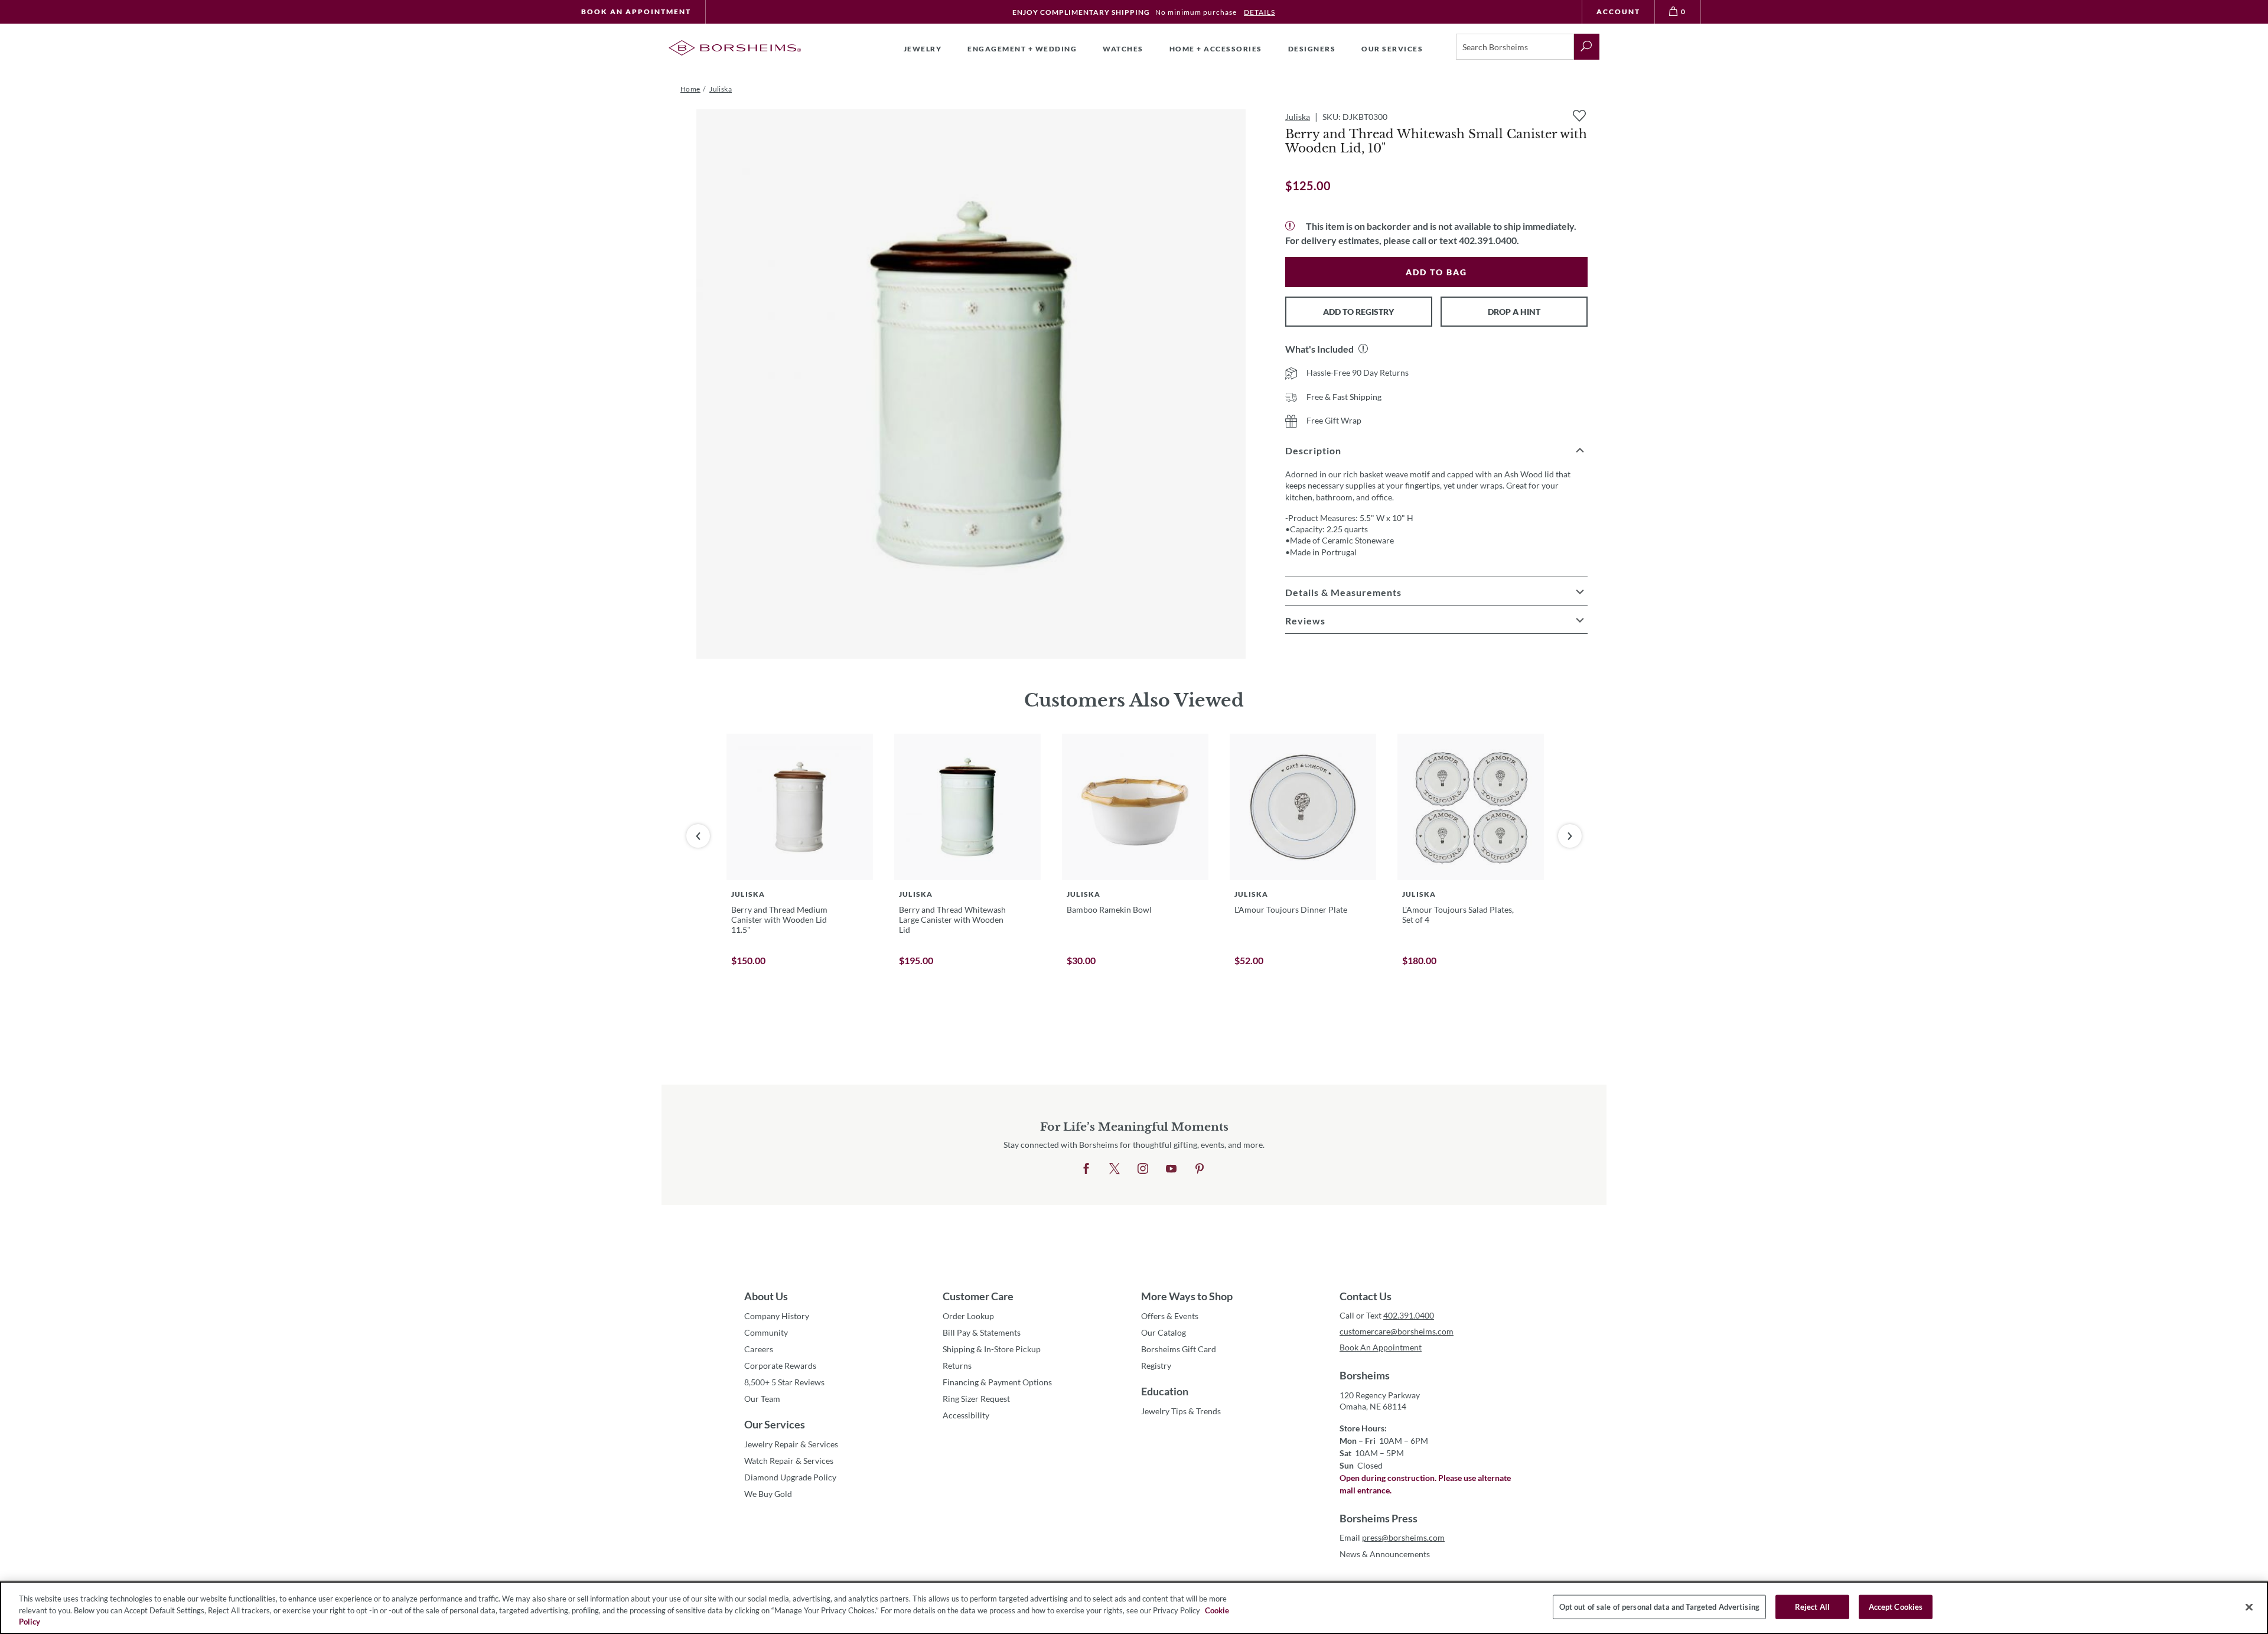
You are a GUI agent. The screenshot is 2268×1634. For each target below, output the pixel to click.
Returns (957, 1366)
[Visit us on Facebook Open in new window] (1086, 1169)
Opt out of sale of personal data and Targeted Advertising (1659, 1606)
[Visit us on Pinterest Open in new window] (1200, 1169)
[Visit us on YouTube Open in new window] (1171, 1169)
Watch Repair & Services (789, 1461)
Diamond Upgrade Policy (790, 1477)
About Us (766, 1296)
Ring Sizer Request (976, 1399)
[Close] (2249, 1607)
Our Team (762, 1399)
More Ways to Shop (1187, 1296)
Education (1165, 1391)
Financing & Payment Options (997, 1382)
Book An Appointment (636, 12)
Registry (1156, 1366)
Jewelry (923, 49)
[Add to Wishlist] (1579, 116)
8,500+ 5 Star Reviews (784, 1382)
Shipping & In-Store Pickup (992, 1349)
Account (1618, 12)
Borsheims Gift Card (1179, 1349)
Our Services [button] (1392, 49)
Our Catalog (1164, 1332)
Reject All (1812, 1606)
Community (766, 1332)
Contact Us (1366, 1296)
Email (1392, 1537)
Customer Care (978, 1296)
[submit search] (1587, 47)
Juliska (1298, 117)
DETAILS (1260, 12)
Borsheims (1365, 1375)
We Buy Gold (768, 1494)
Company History (777, 1316)
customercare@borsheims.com (1397, 1331)
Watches (1123, 49)
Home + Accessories (1216, 49)
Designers (1312, 49)
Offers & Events (1170, 1316)
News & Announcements (1385, 1554)
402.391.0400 (1409, 1315)
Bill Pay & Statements (982, 1332)
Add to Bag (1436, 272)
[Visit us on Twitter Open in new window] (1115, 1169)
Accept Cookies (1896, 1606)
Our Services (775, 1424)
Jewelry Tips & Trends (1181, 1411)
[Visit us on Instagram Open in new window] (1143, 1169)
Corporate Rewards (780, 1366)
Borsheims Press (1379, 1518)
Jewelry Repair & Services (791, 1444)
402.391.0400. (1489, 240)
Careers (759, 1349)
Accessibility (966, 1415)
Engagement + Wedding (1022, 49)
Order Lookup (968, 1316)
